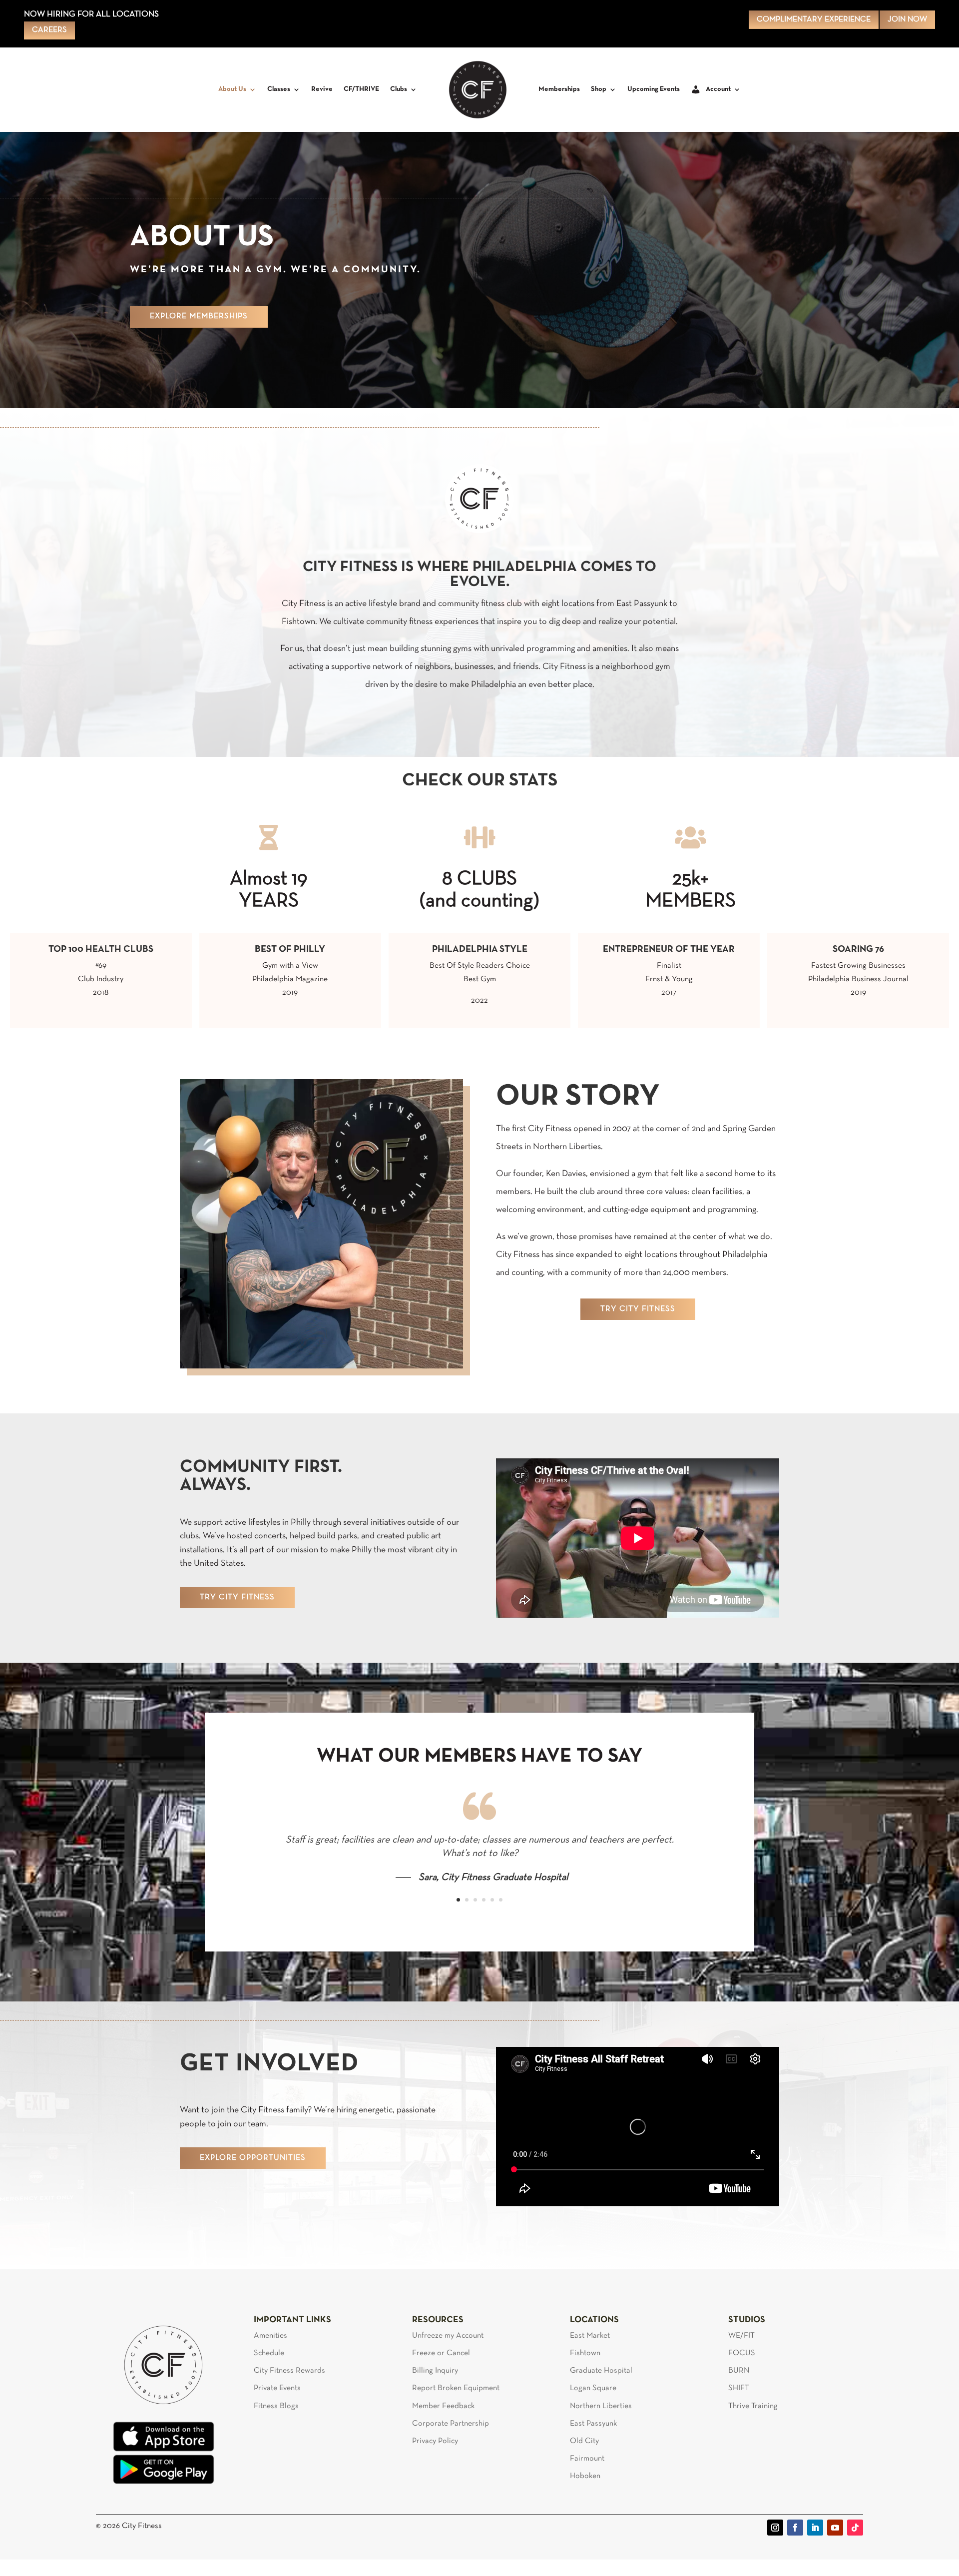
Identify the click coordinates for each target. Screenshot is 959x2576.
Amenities (270, 2336)
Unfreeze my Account (448, 2336)
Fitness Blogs (276, 2406)
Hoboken (585, 2476)
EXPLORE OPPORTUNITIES (253, 2158)
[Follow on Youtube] (835, 2528)
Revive (322, 89)
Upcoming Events (654, 89)
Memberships (559, 89)
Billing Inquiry (435, 2371)
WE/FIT (741, 2336)
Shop (599, 89)
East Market (590, 2336)
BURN (739, 2371)
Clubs (399, 89)
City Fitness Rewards (289, 2371)
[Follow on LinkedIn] (815, 2528)
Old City (584, 2441)
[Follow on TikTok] (855, 2528)
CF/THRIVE (361, 89)
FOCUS (742, 2353)
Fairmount (587, 2459)
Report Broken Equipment (456, 2388)
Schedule (269, 2353)
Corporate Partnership (451, 2424)
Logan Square (593, 2388)
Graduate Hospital (601, 2371)
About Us (232, 89)
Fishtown (585, 2353)
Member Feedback (443, 2406)
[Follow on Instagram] (775, 2528)
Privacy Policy (435, 2441)
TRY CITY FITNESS (638, 1309)
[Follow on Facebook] (795, 2528)
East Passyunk (593, 2424)
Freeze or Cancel (441, 2353)
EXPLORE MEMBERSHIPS (199, 316)
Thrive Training (753, 2406)
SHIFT (739, 2388)
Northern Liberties (601, 2406)
